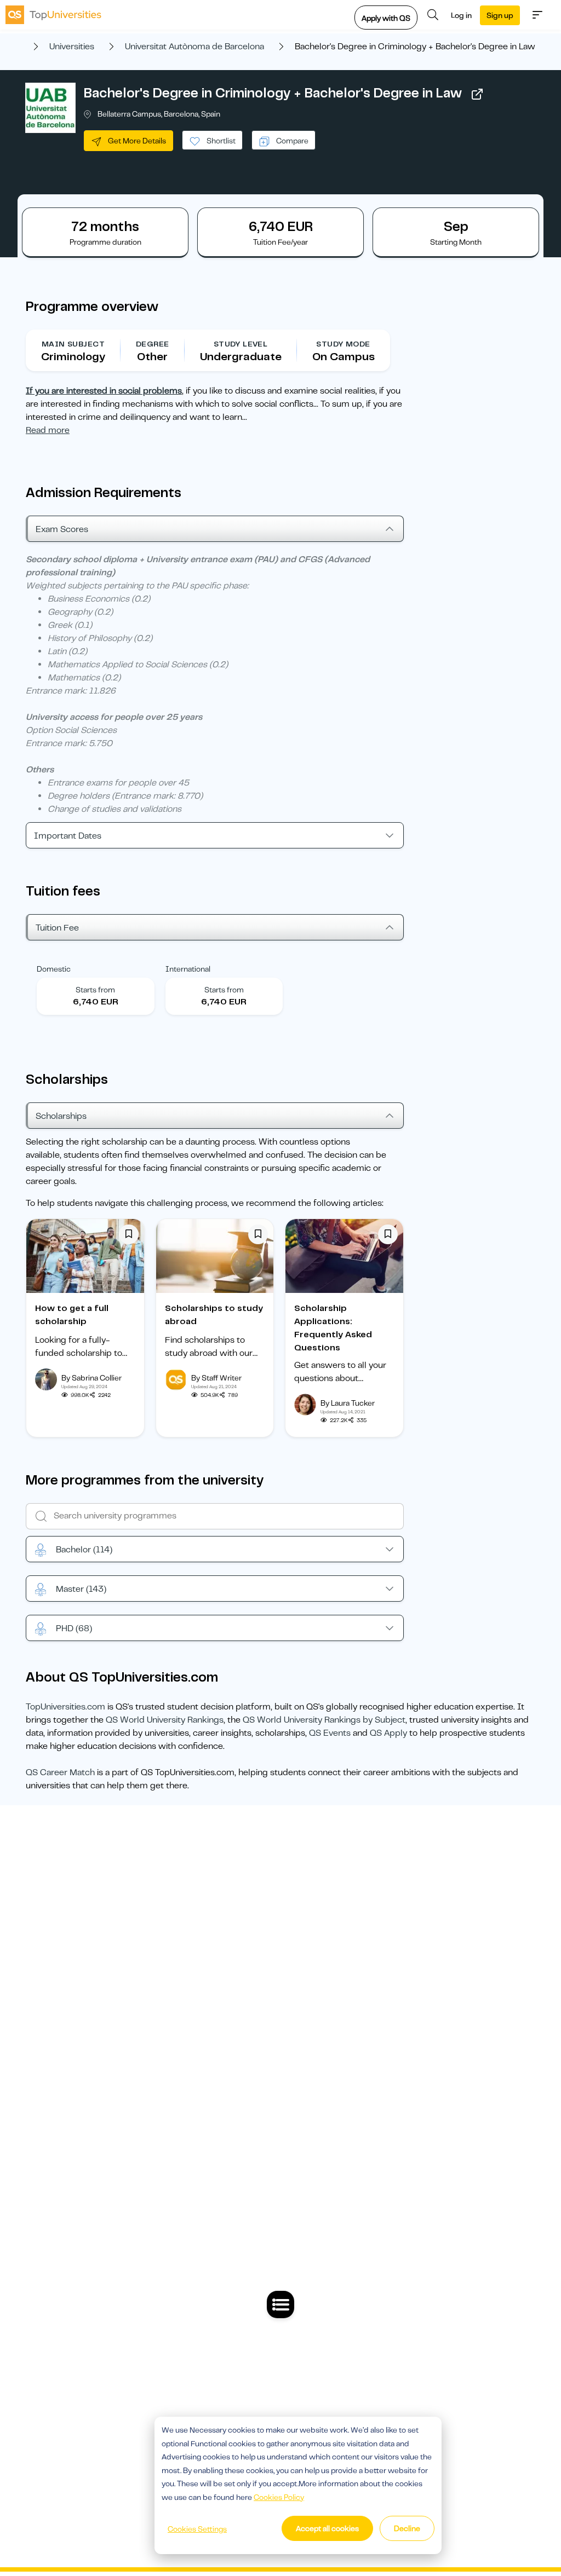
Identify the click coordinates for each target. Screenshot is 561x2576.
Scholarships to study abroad (214, 1315)
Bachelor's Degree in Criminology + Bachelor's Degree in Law (273, 93)
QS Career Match (60, 1772)
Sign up (500, 15)
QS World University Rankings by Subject (324, 1720)
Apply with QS (386, 18)
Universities (72, 47)
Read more (48, 430)
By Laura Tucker (348, 1403)
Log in (461, 15)
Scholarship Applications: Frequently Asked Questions (333, 1328)
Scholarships (61, 1116)
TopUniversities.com (65, 1707)
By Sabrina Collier (91, 1378)
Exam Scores (62, 529)
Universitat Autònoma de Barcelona (194, 47)
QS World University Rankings (165, 1720)
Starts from (95, 990)
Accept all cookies (327, 2528)
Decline (407, 2528)
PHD (74, 1628)
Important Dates (68, 836)
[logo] (53, 15)
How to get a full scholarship (72, 1315)
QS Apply (388, 1733)
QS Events (330, 1733)
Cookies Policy (279, 2497)
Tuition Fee (57, 928)
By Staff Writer (216, 1378)
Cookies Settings (197, 2529)
